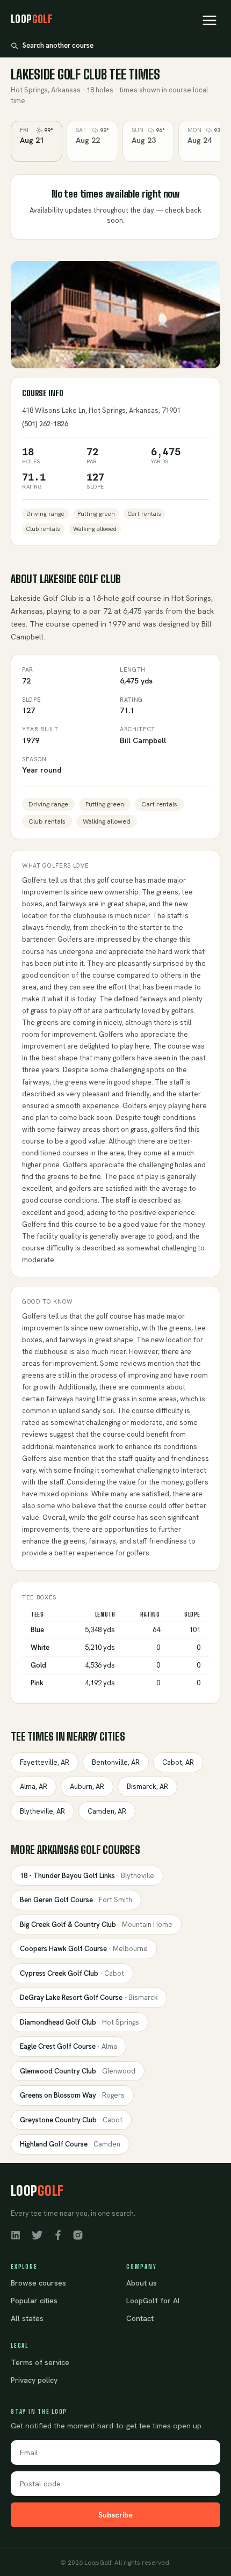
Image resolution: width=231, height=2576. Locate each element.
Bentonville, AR (116, 1762)
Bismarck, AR (147, 1787)
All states (27, 2318)
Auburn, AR (87, 1787)
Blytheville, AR (42, 1811)
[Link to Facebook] (58, 2235)
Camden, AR (107, 1811)
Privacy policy (34, 2380)
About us (142, 2283)
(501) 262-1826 (45, 424)
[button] (210, 20)
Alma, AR (34, 1787)
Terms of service (40, 2362)
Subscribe (115, 2515)
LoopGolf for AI (153, 2301)
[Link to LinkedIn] (16, 2235)
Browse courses (38, 2283)
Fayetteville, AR (45, 1762)
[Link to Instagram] (78, 2235)
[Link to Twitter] (37, 2235)
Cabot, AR (178, 1762)
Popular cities (34, 2301)
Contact (140, 2318)
